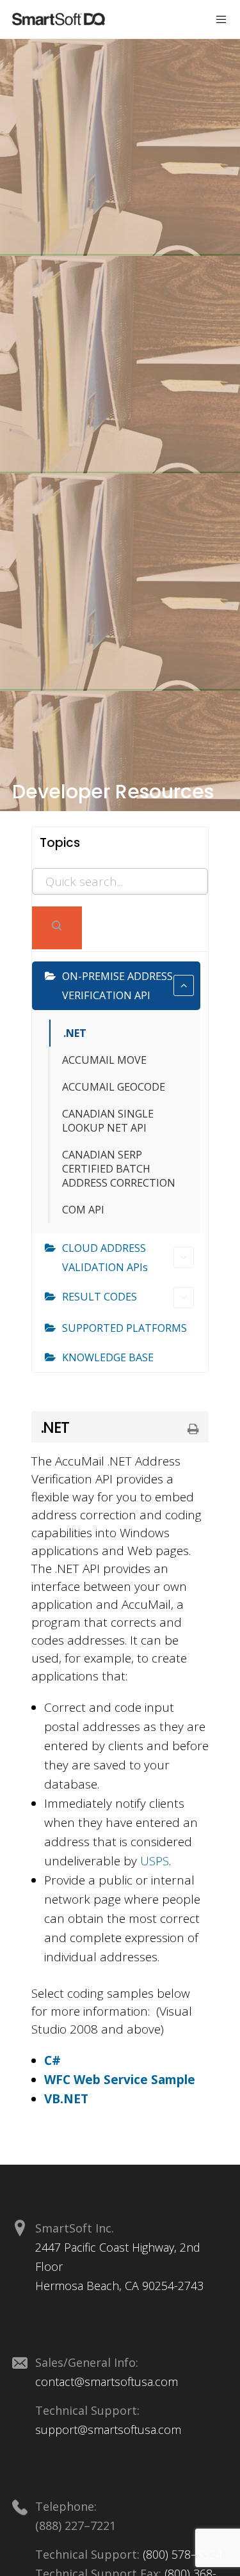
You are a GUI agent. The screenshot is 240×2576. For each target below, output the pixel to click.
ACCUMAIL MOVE (104, 1060)
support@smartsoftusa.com (108, 2430)
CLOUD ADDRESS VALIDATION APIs (105, 1258)
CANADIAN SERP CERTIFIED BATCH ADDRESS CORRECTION (119, 1169)
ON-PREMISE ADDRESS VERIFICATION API (117, 986)
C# (52, 2060)
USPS (155, 1861)
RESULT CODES (100, 1297)
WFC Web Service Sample (120, 2080)
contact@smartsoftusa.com (107, 2382)
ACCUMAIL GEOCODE (114, 1087)
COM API (83, 1210)
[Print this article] (193, 1430)
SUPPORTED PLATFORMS (124, 1328)
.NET (75, 1033)
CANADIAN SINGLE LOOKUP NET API (108, 1121)
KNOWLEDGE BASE (108, 1357)
